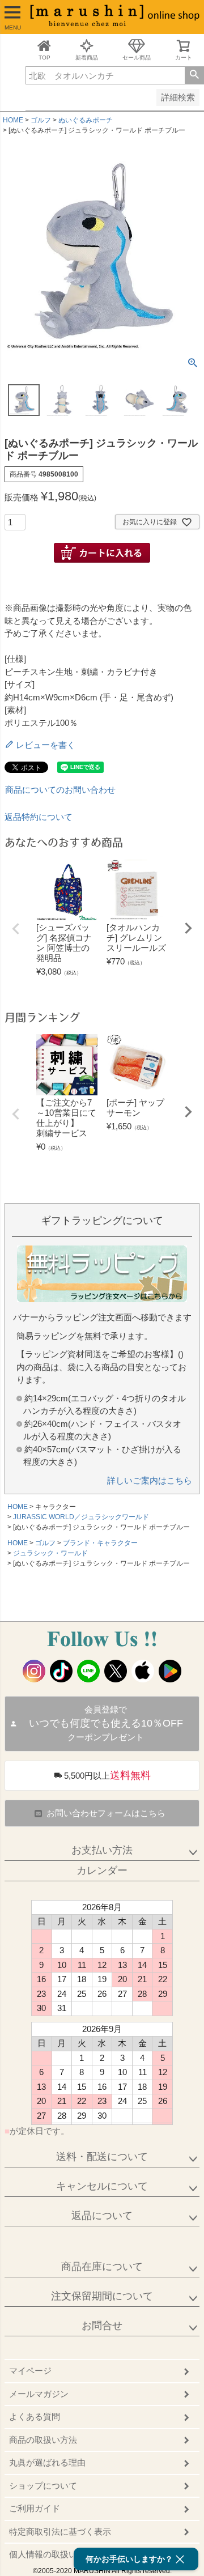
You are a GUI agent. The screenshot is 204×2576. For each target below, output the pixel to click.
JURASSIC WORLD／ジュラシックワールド (81, 1517)
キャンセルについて (102, 2186)
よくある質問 (35, 2416)
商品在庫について (102, 2267)
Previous (16, 929)
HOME (13, 120)
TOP (44, 58)
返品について (102, 2216)
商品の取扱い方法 (43, 2440)
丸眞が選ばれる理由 (47, 2462)
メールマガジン (39, 2394)
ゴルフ (41, 120)
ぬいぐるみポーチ (86, 120)
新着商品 (87, 58)
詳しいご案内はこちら (150, 1480)
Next (188, 928)
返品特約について (39, 817)
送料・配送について (102, 2157)
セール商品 (137, 58)
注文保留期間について (102, 2296)
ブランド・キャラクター (100, 1543)
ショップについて (43, 2486)
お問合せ (102, 2326)
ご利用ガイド (35, 2508)
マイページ (30, 2371)
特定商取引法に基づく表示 (60, 2532)
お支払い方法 (102, 1850)
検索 (194, 75)
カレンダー (102, 1871)
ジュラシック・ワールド (50, 1553)
